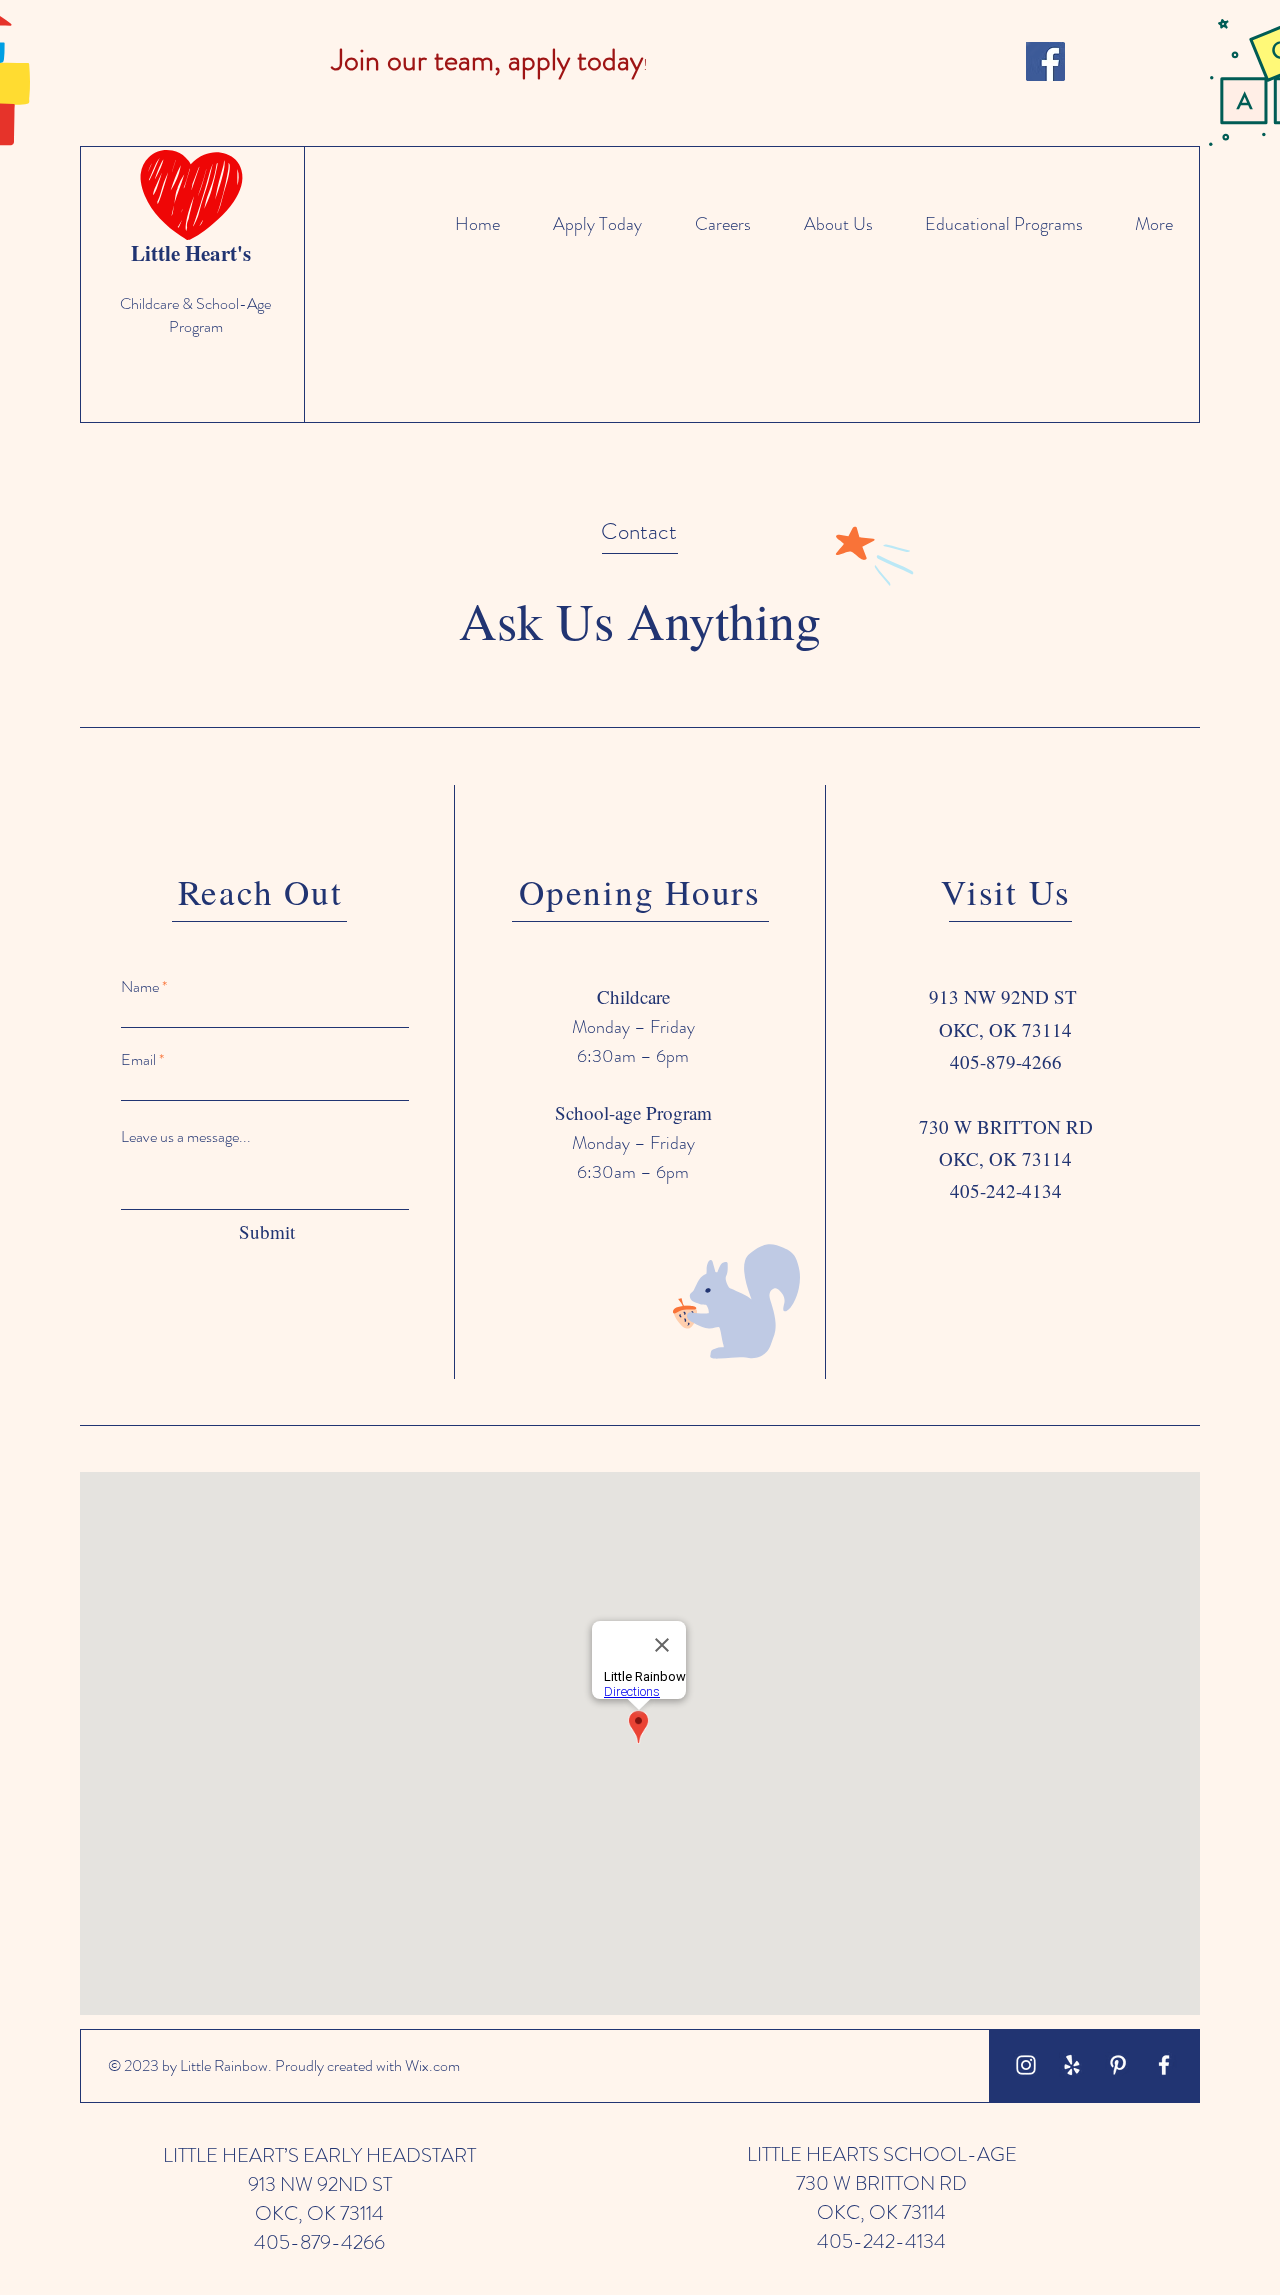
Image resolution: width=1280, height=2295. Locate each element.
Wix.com (432, 2065)
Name (140, 987)
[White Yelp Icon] (1072, 2065)
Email (138, 1060)
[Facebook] (1045, 61)
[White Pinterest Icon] (1118, 2065)
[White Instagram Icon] (1026, 2065)
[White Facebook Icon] (1164, 2065)
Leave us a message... (186, 1137)
